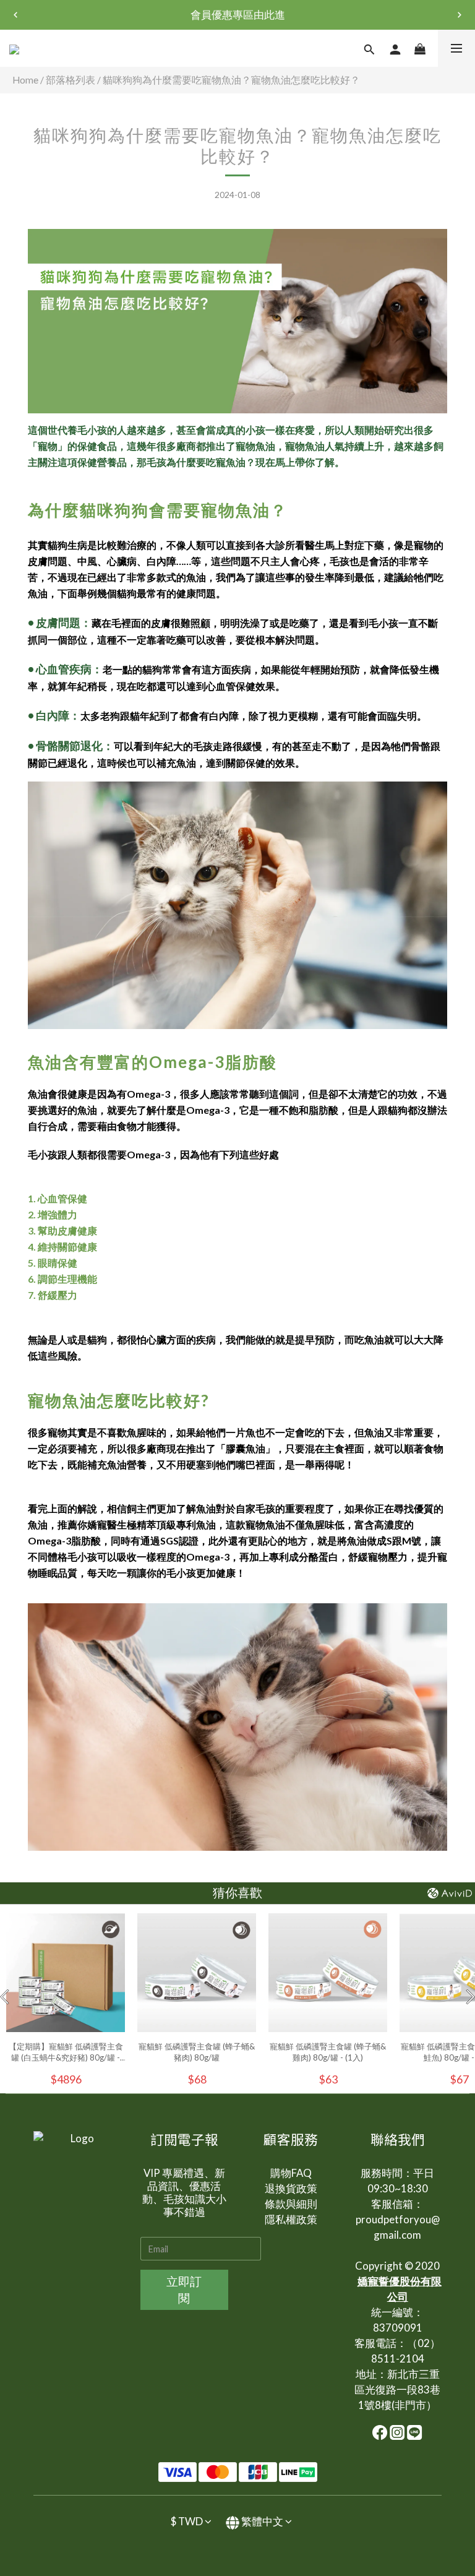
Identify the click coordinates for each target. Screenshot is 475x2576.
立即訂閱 (184, 2290)
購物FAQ (291, 2173)
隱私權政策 (291, 2219)
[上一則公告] (15, 15)
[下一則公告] (460, 15)
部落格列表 (71, 80)
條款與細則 (291, 2204)
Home (25, 80)
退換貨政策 (291, 2188)
